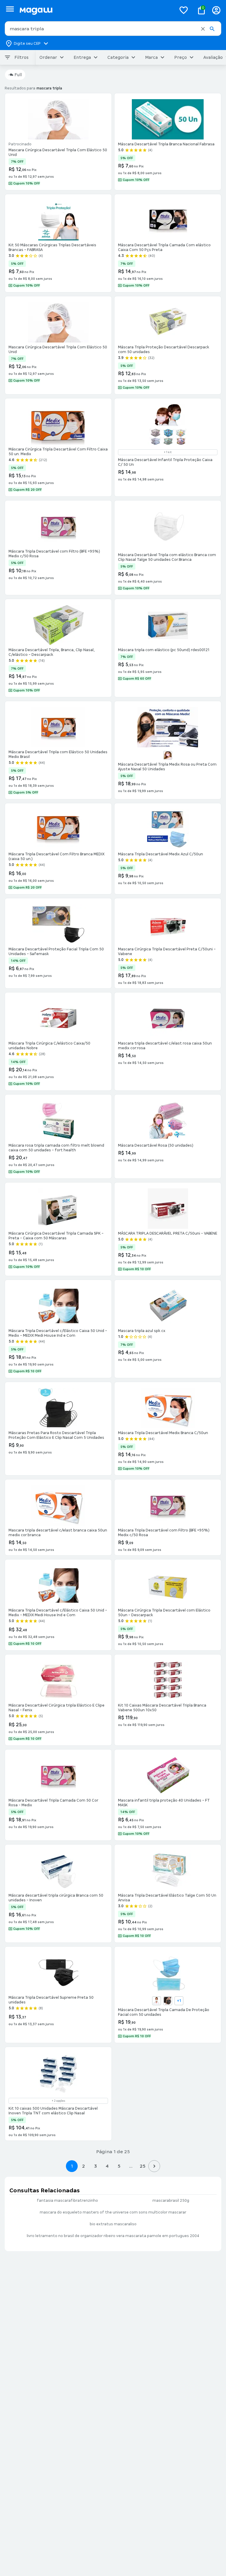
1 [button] (72, 2166)
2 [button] (84, 2166)
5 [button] (119, 2166)
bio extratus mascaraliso (113, 2224)
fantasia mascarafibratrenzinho (67, 2201)
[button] (203, 29)
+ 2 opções (58, 2101)
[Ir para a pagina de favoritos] (184, 10)
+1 (179, 2001)
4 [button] (107, 2166)
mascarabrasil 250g (171, 2201)
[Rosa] (168, 755)
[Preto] (168, 2001)
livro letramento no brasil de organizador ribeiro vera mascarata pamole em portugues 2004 (113, 2236)
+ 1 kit (168, 452)
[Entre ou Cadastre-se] (216, 10)
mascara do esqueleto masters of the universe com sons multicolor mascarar (113, 2212)
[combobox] (113, 29)
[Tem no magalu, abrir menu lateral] (10, 9)
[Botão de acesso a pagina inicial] (95, 10)
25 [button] (143, 2166)
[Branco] (157, 2001)
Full (18, 75)
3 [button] (95, 2166)
